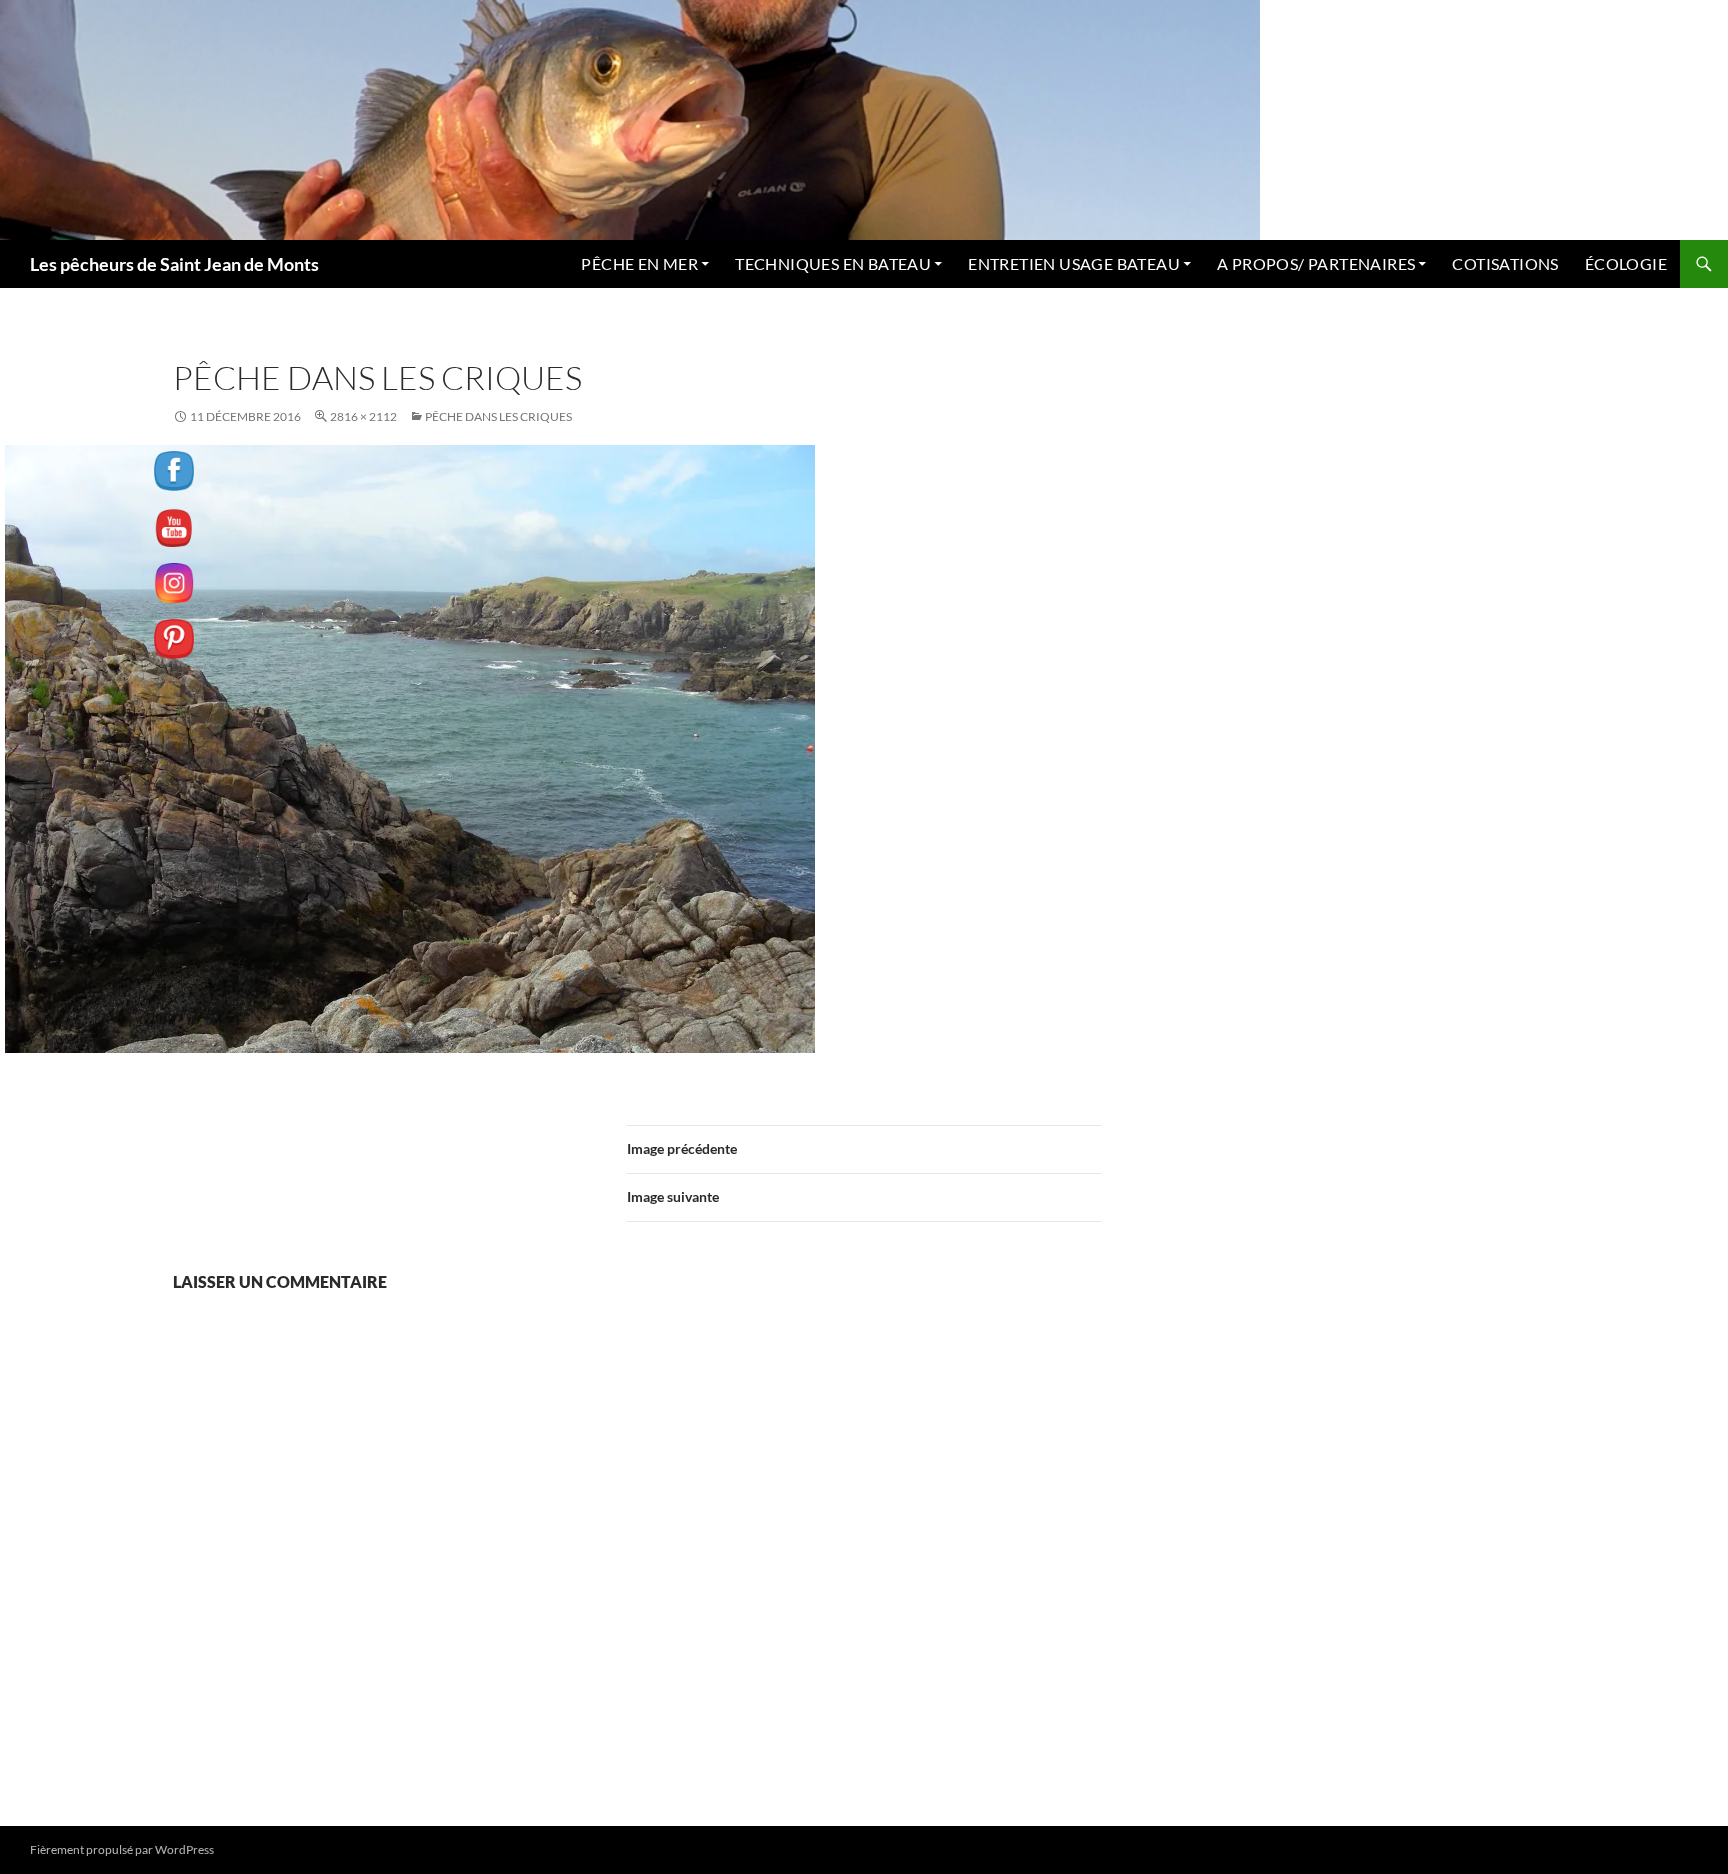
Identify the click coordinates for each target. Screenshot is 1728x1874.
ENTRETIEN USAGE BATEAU (1074, 263)
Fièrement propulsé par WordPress (122, 1849)
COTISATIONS (1505, 263)
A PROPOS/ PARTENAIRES (1316, 263)
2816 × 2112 (363, 416)
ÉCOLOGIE (1626, 263)
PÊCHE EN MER (639, 263)
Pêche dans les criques (498, 416)
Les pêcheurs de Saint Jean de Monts (174, 264)
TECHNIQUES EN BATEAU (833, 263)
